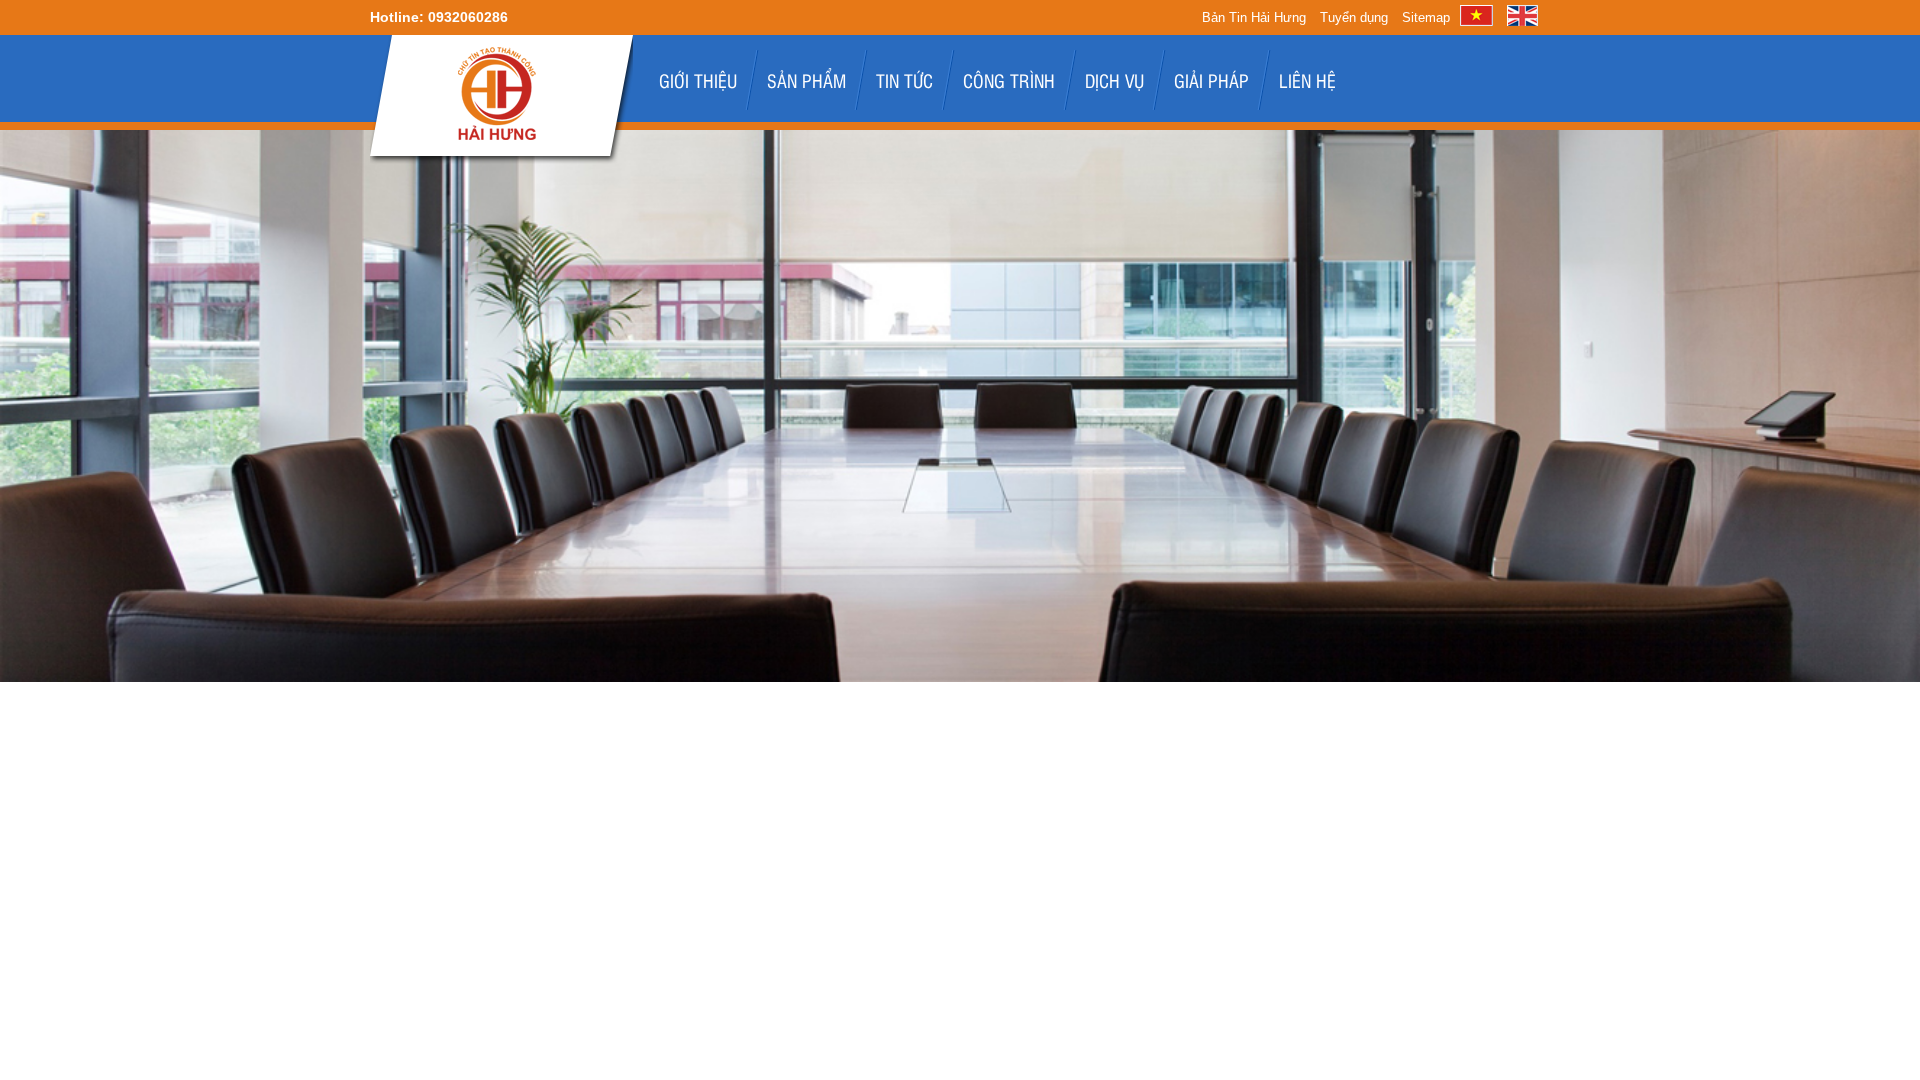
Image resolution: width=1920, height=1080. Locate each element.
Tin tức (904, 80)
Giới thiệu (698, 80)
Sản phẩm (806, 80)
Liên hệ (1307, 80)
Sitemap (1426, 17)
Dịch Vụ (1114, 80)
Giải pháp (1211, 80)
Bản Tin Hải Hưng (1254, 17)
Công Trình (1009, 80)
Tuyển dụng (1354, 17)
